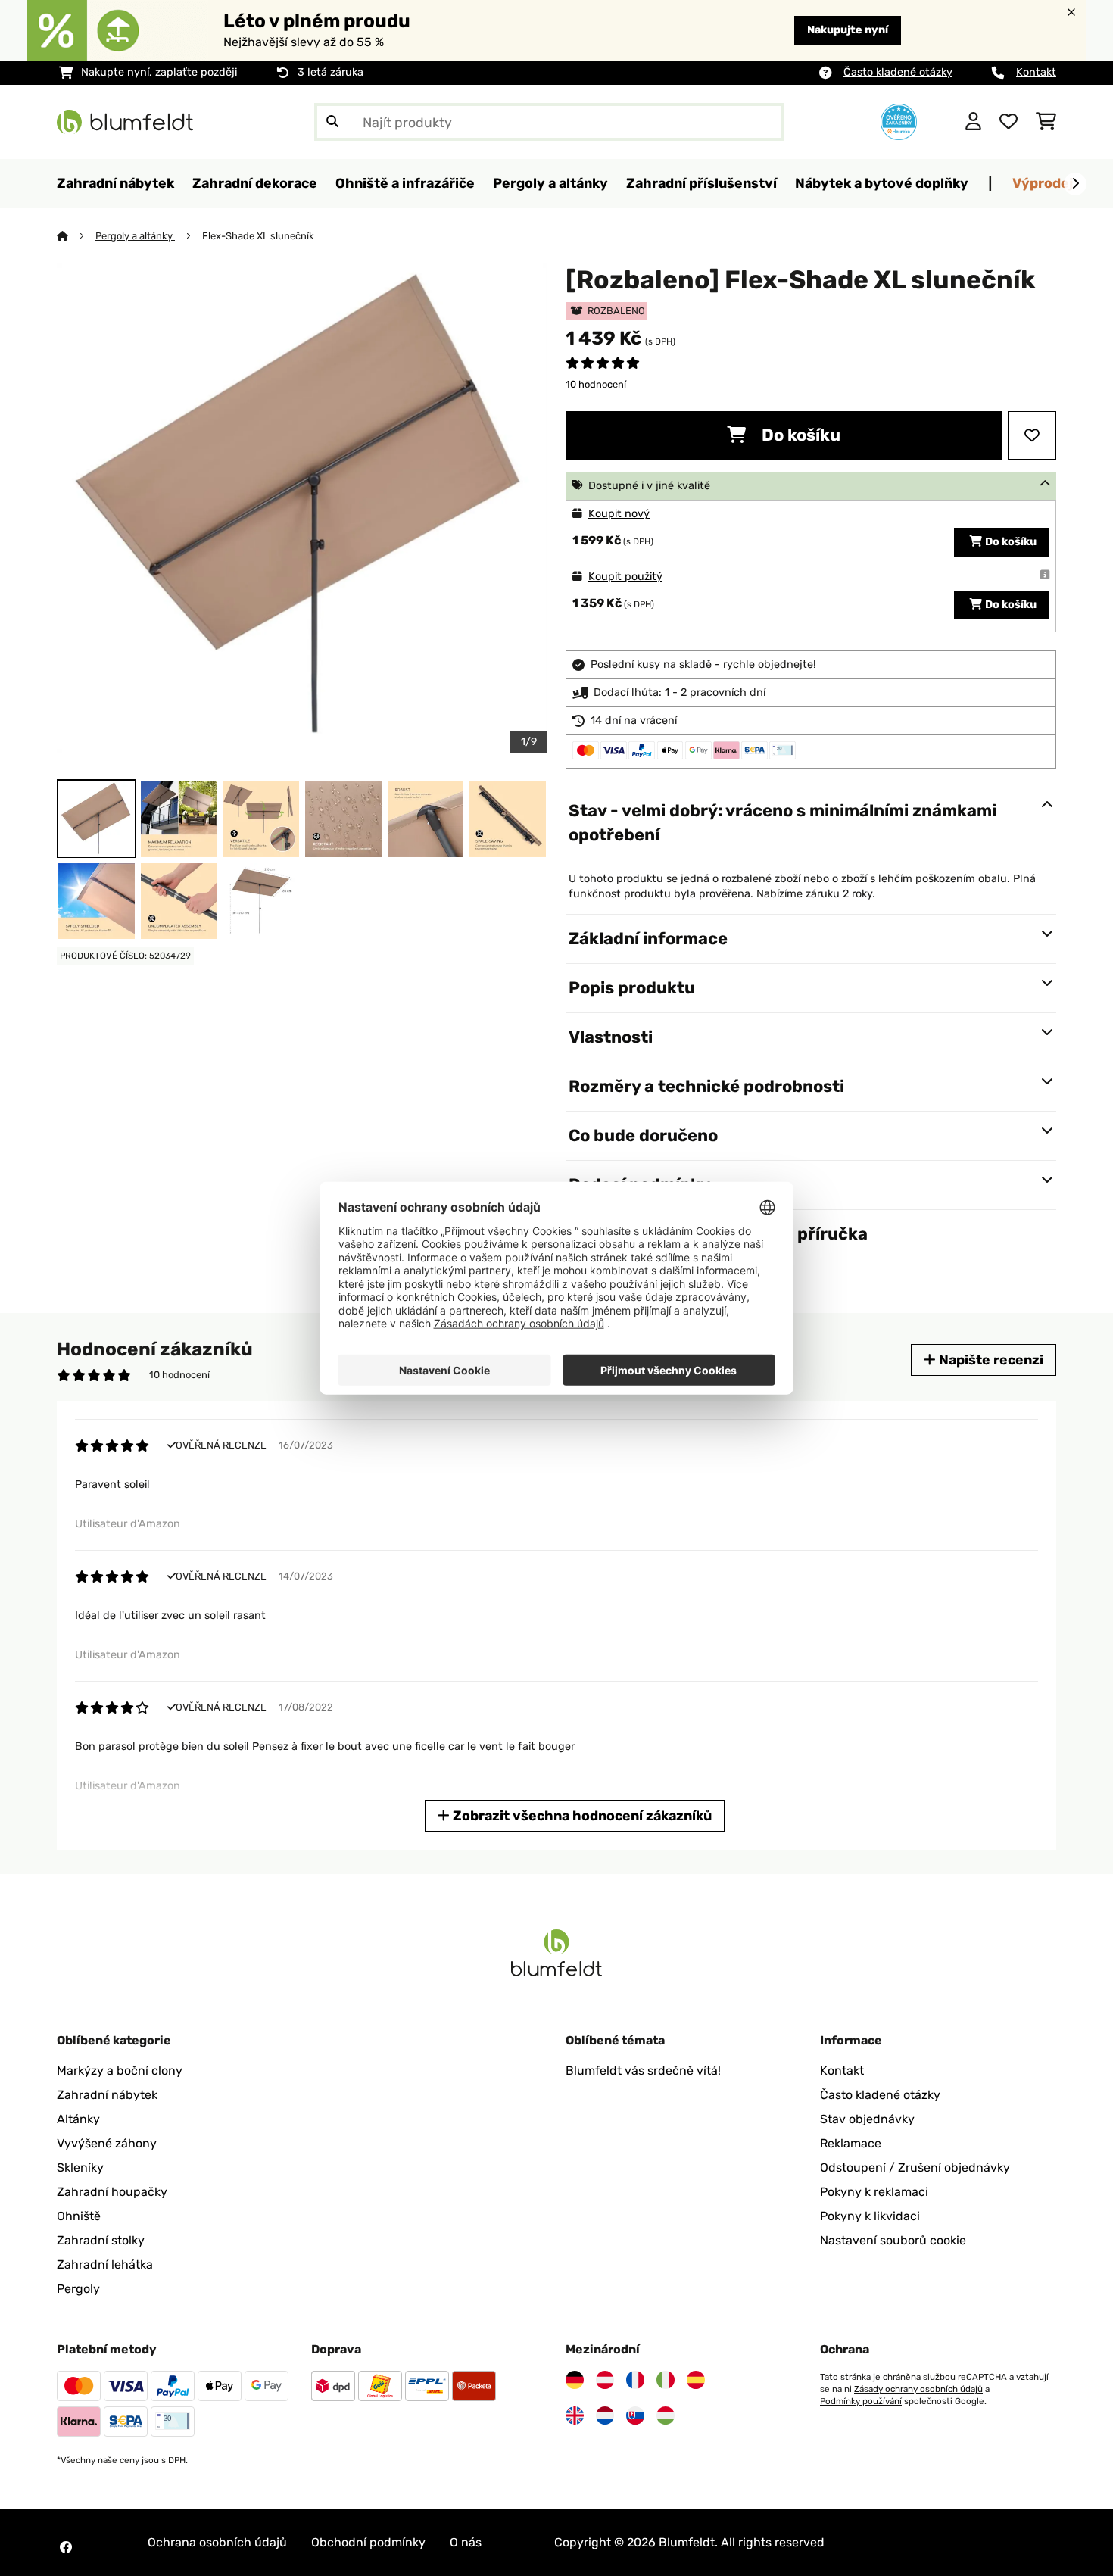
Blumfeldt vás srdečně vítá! (643, 2071)
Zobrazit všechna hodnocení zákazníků (581, 1815)
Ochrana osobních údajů (217, 2542)
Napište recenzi (990, 1360)
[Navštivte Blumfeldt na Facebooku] (66, 2547)
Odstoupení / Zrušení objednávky (915, 2167)
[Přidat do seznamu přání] (1032, 435)
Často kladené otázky (898, 72)
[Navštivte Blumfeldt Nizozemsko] (605, 2415)
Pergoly (78, 2289)
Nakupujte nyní (848, 30)
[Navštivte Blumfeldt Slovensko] (635, 2415)
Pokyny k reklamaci (874, 2192)
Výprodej (1043, 183)
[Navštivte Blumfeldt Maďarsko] (666, 2415)
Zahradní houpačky (112, 2192)
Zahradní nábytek (107, 2095)
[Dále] (1075, 184)
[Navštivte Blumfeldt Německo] (575, 2380)
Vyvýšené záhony (107, 2143)
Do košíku (799, 435)
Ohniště (79, 2216)
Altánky (78, 2119)
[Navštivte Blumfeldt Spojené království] (575, 2415)
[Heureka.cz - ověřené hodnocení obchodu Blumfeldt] (899, 121)
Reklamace (851, 2143)
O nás (466, 2542)
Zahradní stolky (101, 2240)
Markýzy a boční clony (120, 2071)
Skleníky (80, 2167)
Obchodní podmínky (368, 2542)
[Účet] (973, 122)
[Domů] (76, 236)
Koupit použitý (625, 577)
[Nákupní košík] (1046, 122)
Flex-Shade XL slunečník (258, 236)
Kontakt (1036, 72)
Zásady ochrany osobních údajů (918, 2389)
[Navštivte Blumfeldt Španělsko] (696, 2380)
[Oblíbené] (1009, 122)
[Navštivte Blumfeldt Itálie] (666, 2380)
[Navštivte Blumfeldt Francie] (635, 2380)
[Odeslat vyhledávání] (332, 122)
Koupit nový (619, 514)
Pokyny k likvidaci (870, 2216)
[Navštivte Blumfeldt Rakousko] (605, 2380)
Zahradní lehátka (105, 2264)
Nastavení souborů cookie (893, 2240)
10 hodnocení (596, 384)
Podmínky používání (861, 2401)
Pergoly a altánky (135, 236)
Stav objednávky (867, 2119)
